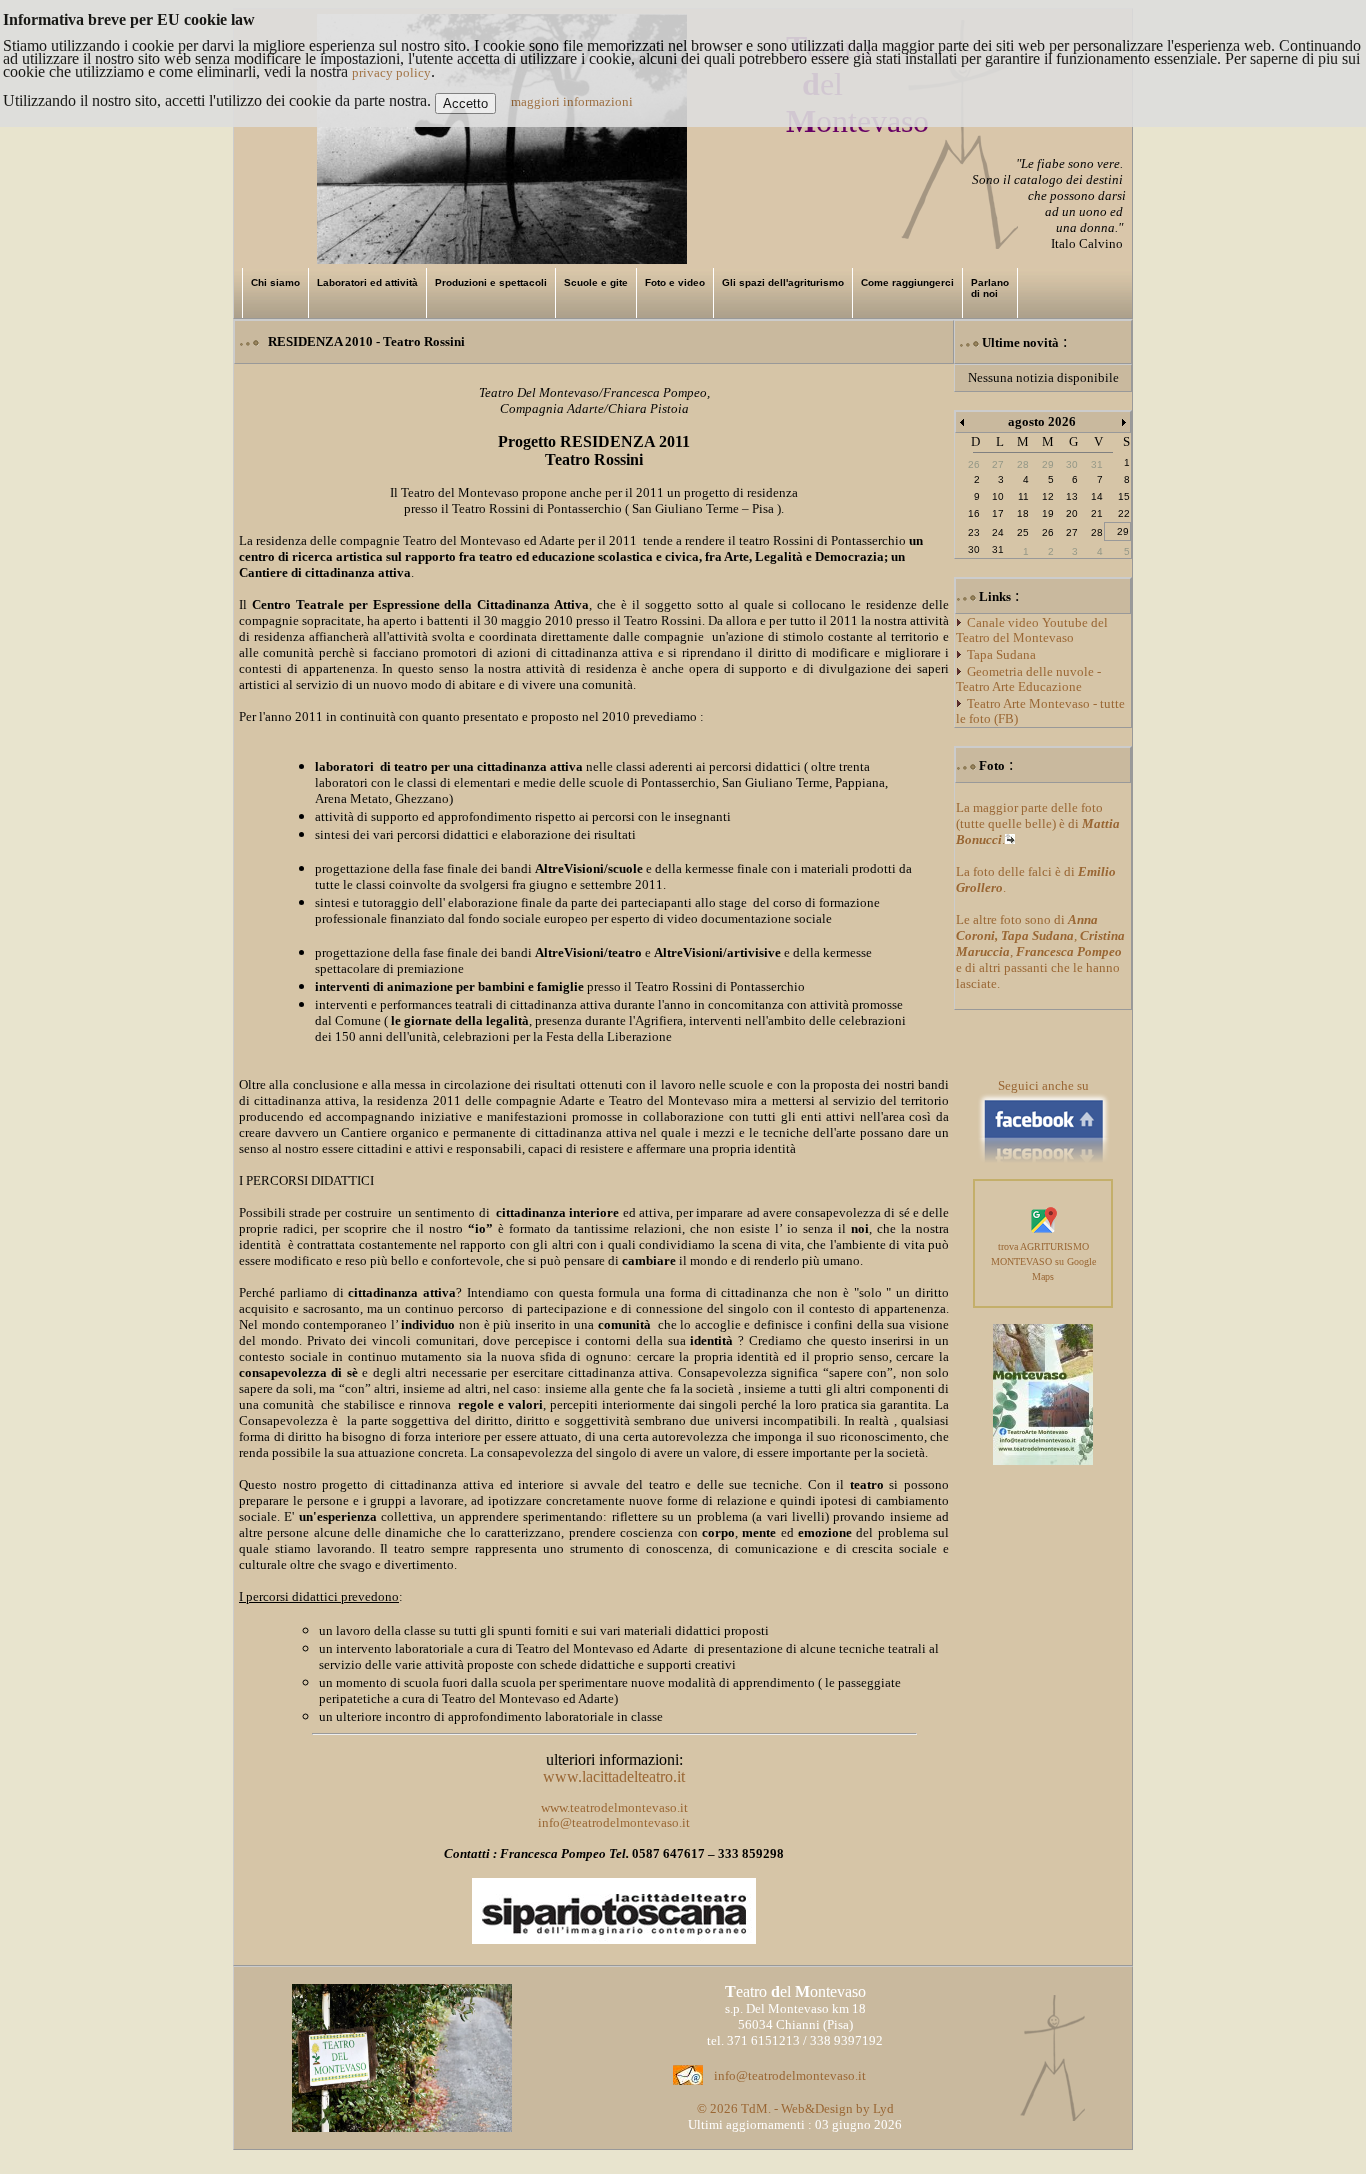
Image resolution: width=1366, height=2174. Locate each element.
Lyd (883, 2108)
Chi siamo (275, 282)
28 (1097, 532)
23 (974, 532)
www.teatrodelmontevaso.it (614, 1807)
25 (1023, 532)
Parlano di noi (990, 288)
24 (998, 532)
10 (998, 496)
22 (1124, 513)
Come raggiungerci (907, 282)
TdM (754, 2108)
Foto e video (675, 282)
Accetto (465, 103)
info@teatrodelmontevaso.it (614, 1822)
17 (998, 513)
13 (1072, 496)
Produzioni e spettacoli (491, 282)
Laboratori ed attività (367, 282)
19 (1048, 513)
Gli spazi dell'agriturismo (783, 282)
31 (998, 549)
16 (974, 513)
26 (1048, 532)
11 (1023, 496)
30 (974, 549)
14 (1097, 496)
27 (1072, 532)
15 (1124, 496)
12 (1048, 496)
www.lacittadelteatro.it (614, 1776)
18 (1023, 513)
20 (1072, 513)
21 (1097, 513)
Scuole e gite (596, 282)
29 (1123, 531)
